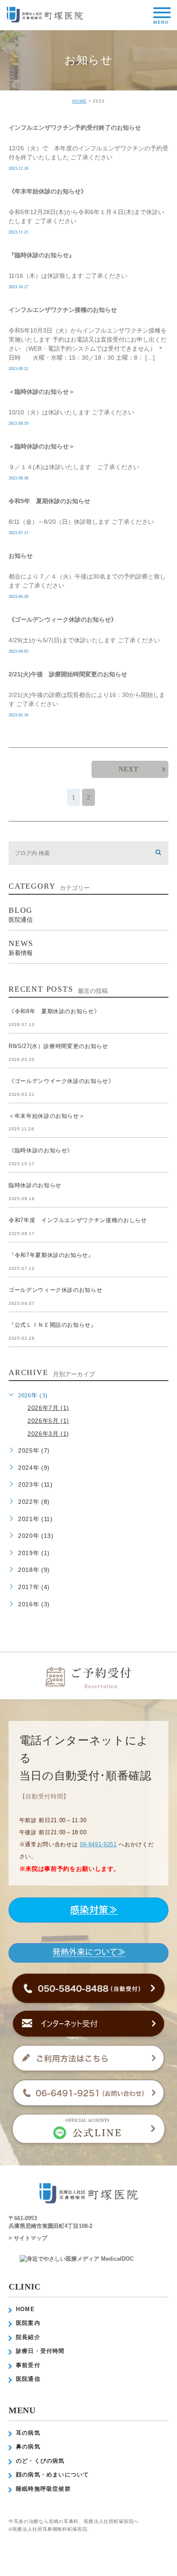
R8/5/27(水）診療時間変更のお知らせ (58, 1046)
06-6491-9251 (98, 1844)
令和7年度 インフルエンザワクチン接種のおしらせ (78, 1220)
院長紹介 (28, 2337)
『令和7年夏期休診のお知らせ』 (51, 1255)
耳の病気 (28, 2433)
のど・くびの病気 (40, 2461)
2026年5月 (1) (48, 1421)
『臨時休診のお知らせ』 (42, 255)
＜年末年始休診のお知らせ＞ (47, 1116)
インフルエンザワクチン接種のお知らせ (63, 310)
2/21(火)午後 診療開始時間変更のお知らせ (68, 674)
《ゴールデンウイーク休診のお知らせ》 (61, 1081)
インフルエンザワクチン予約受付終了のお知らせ (75, 128)
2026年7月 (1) (48, 1408)
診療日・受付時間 (40, 2351)
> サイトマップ (28, 2238)
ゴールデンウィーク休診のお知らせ (55, 1290)
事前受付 (28, 2365)
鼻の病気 (28, 2447)
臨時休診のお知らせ (35, 1185)
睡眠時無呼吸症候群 (43, 2489)
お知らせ (21, 556)
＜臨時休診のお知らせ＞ (42, 392)
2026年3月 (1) (48, 1434)
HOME (79, 101)
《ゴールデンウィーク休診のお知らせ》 (63, 619)
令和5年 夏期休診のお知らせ (49, 501)
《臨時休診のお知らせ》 (41, 1150)
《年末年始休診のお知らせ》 (48, 191)
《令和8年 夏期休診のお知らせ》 (54, 1011)
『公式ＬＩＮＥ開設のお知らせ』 (53, 1325)
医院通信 (28, 2379)
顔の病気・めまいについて (52, 2475)
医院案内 (28, 2323)
